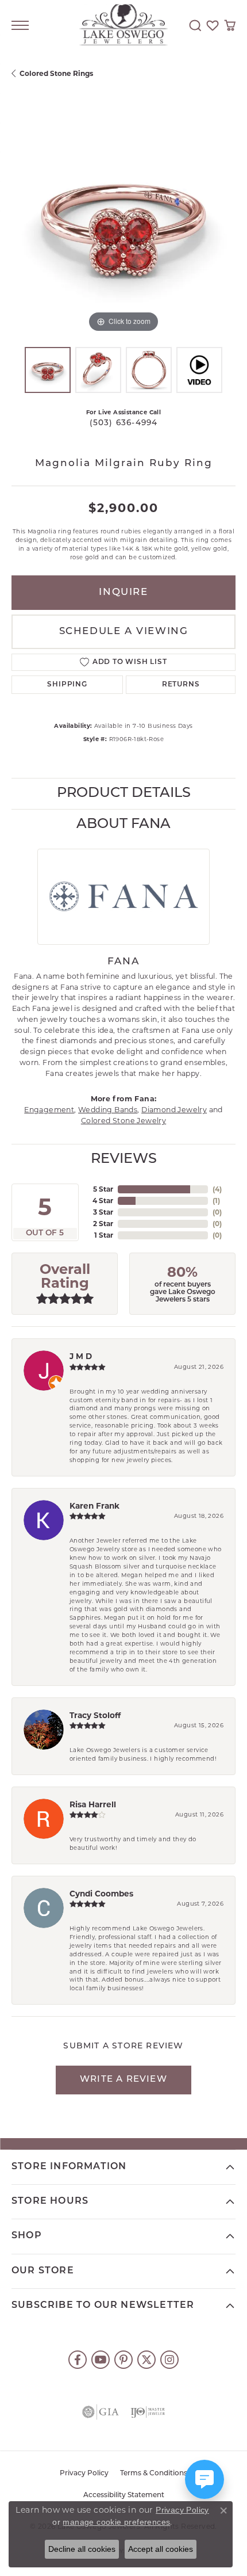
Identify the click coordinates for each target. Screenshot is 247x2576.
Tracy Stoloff (95, 1715)
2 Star (103, 1224)
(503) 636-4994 (124, 423)
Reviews (124, 1159)
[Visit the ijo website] (148, 2412)
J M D (81, 1356)
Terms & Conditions (154, 2474)
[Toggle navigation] (20, 25)
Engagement (49, 1110)
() (217, 1189)
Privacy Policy (84, 2474)
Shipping (67, 685)
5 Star (103, 1189)
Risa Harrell (93, 1804)
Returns (181, 685)
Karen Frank (94, 1506)
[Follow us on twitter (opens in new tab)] (146, 2360)
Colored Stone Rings (56, 73)
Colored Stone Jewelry (123, 1121)
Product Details (124, 793)
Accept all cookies (161, 2549)
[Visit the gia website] (101, 2412)
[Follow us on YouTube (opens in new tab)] (101, 2360)
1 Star (104, 1235)
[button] (195, 25)
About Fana (123, 825)
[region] (123, 223)
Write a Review (123, 2080)
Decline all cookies (82, 2549)
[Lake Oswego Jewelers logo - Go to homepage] (124, 26)
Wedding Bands (108, 1110)
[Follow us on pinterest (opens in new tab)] (123, 2360)
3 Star (103, 1212)
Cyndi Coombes (101, 1894)
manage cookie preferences (116, 2522)
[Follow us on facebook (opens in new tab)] (78, 2360)
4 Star (103, 1201)
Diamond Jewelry (174, 1110)
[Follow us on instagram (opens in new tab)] (169, 2360)
